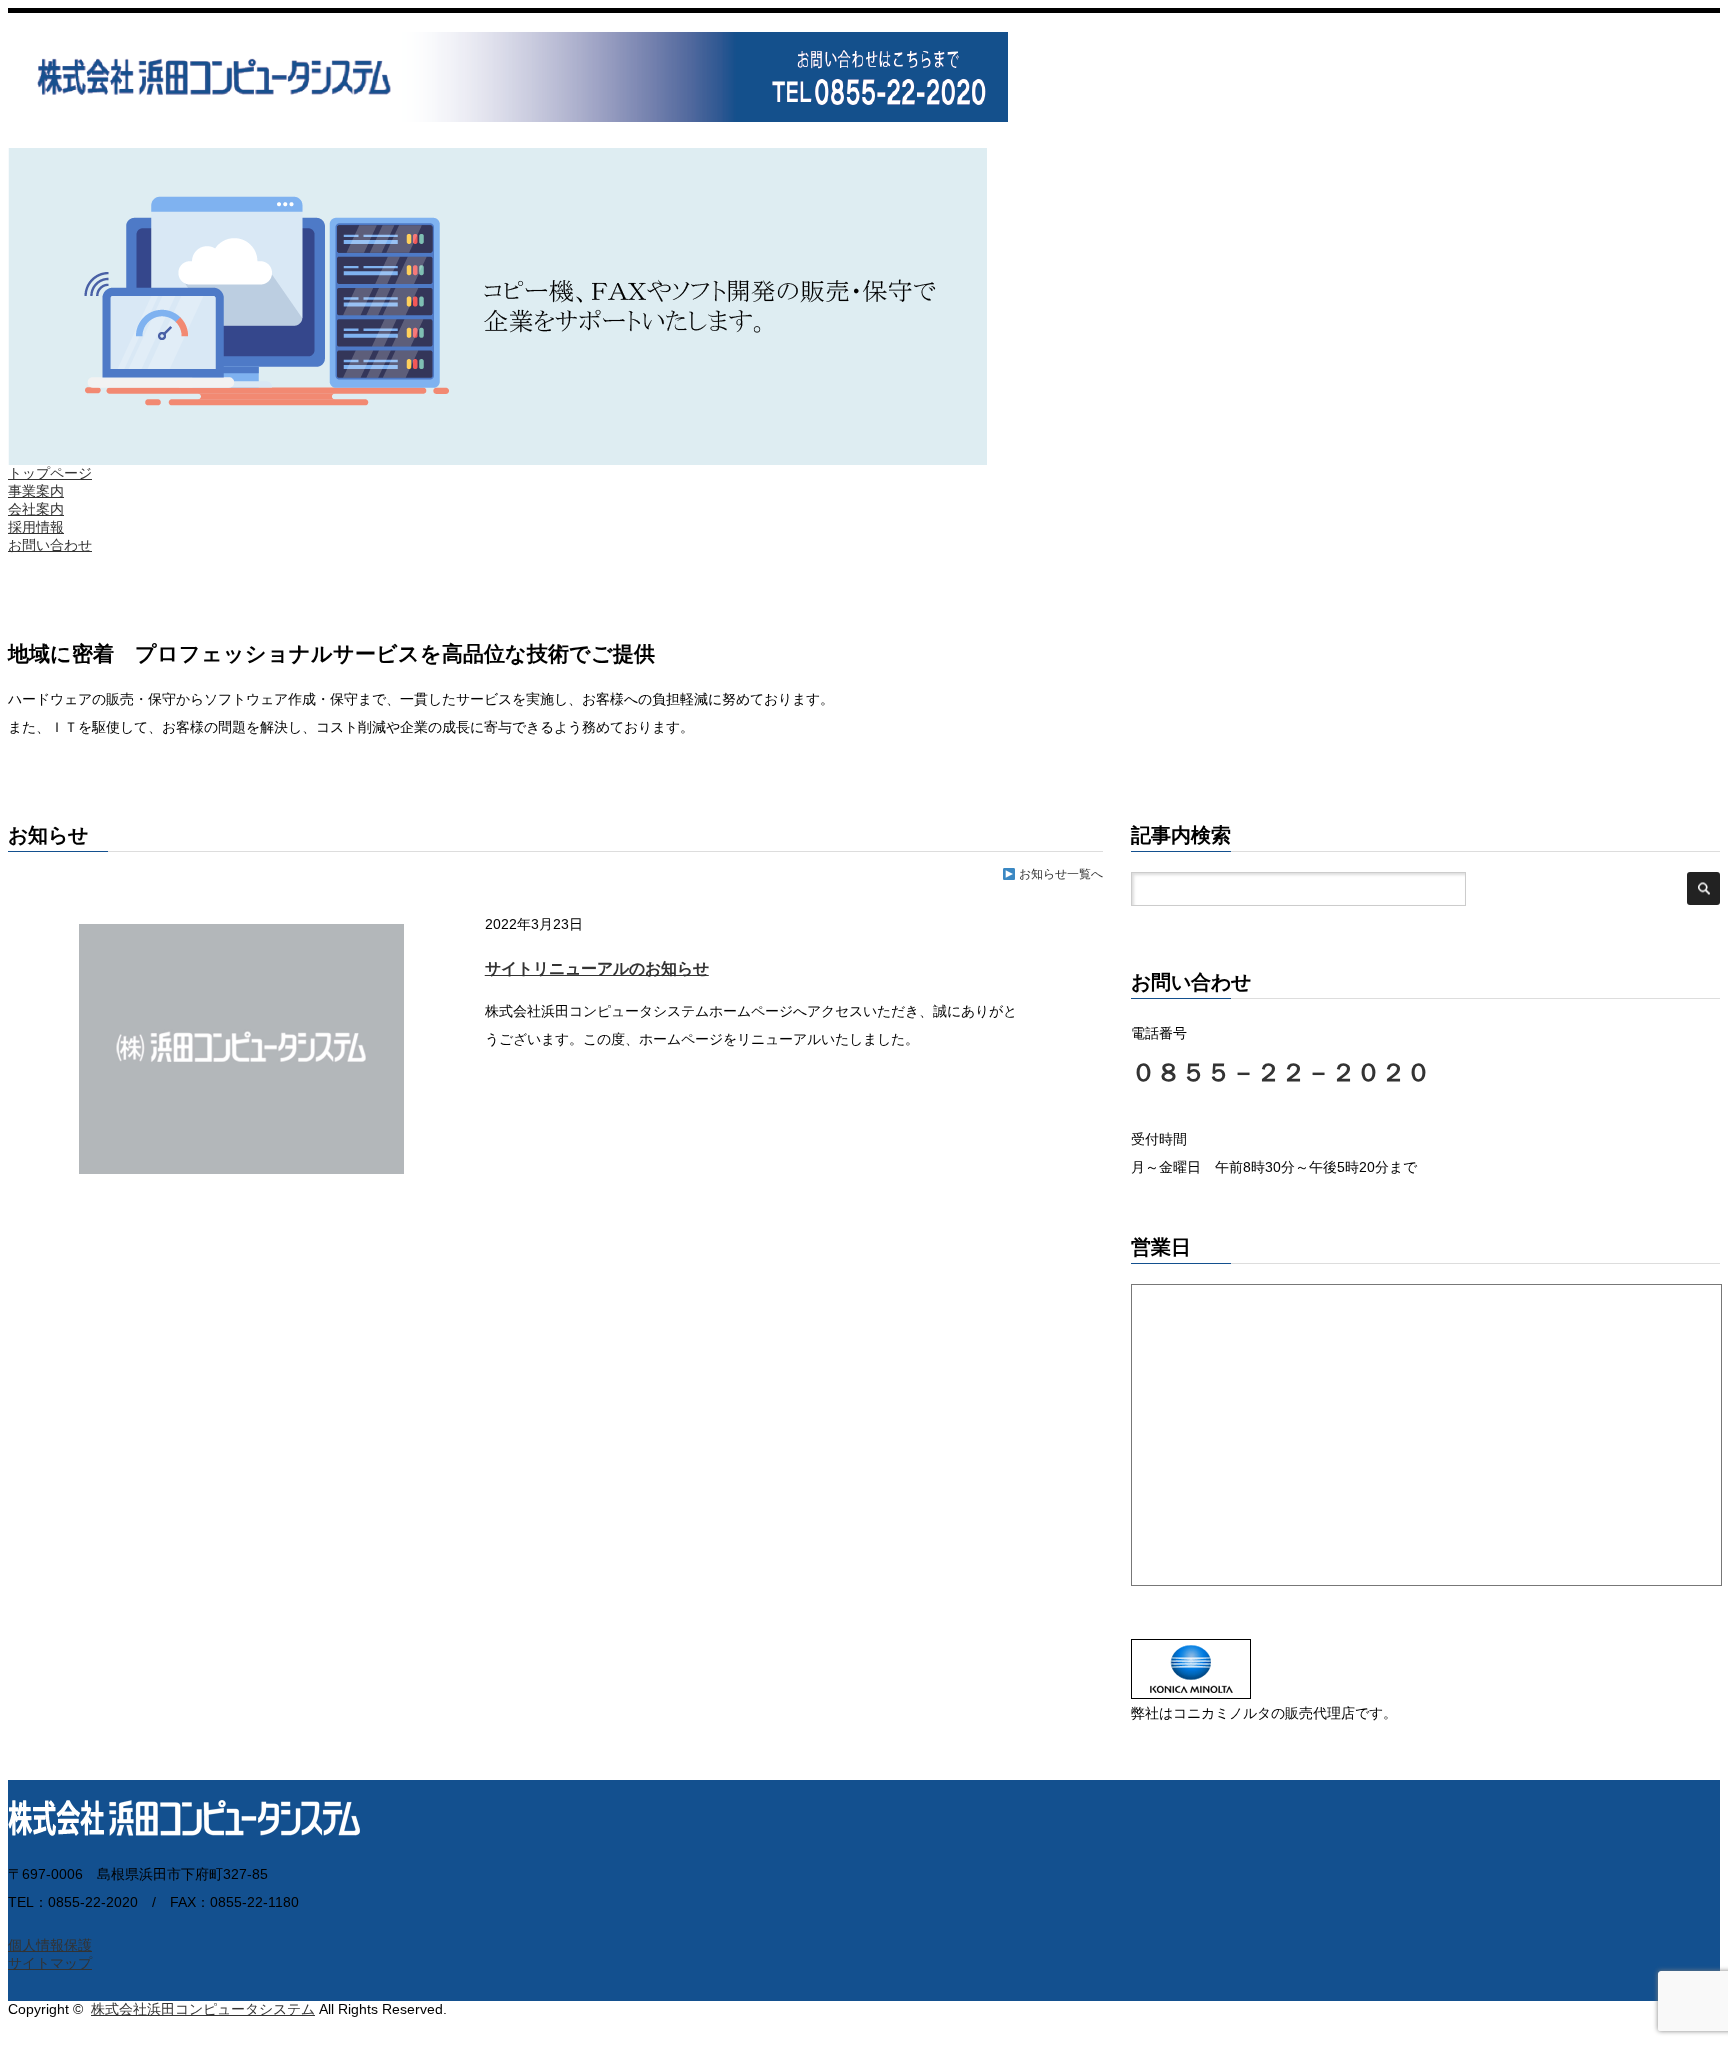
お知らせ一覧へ (1059, 874)
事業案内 (36, 491)
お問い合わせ (50, 545)
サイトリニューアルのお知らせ (597, 968)
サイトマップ (50, 1963)
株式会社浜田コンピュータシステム (203, 2009)
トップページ (50, 473)
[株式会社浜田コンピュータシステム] (508, 112)
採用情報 (36, 527)
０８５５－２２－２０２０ (1281, 1072)
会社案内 (36, 509)
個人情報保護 (50, 1945)
